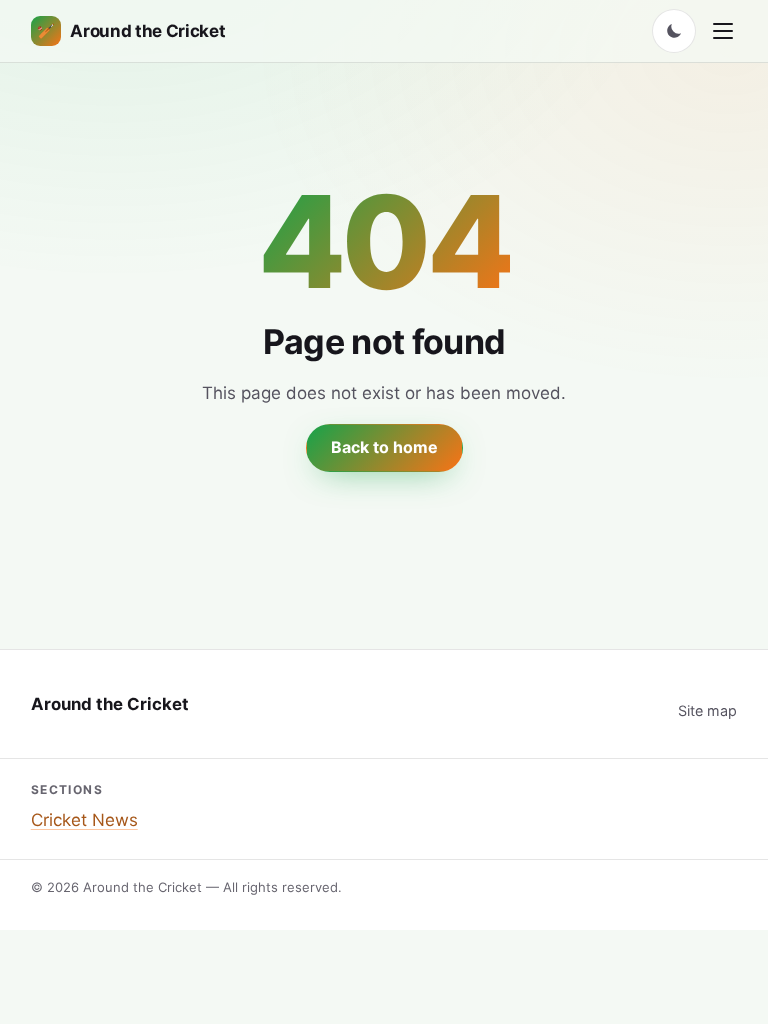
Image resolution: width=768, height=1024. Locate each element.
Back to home (384, 447)
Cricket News (84, 820)
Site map (707, 710)
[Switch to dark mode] (674, 31)
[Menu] (723, 31)
